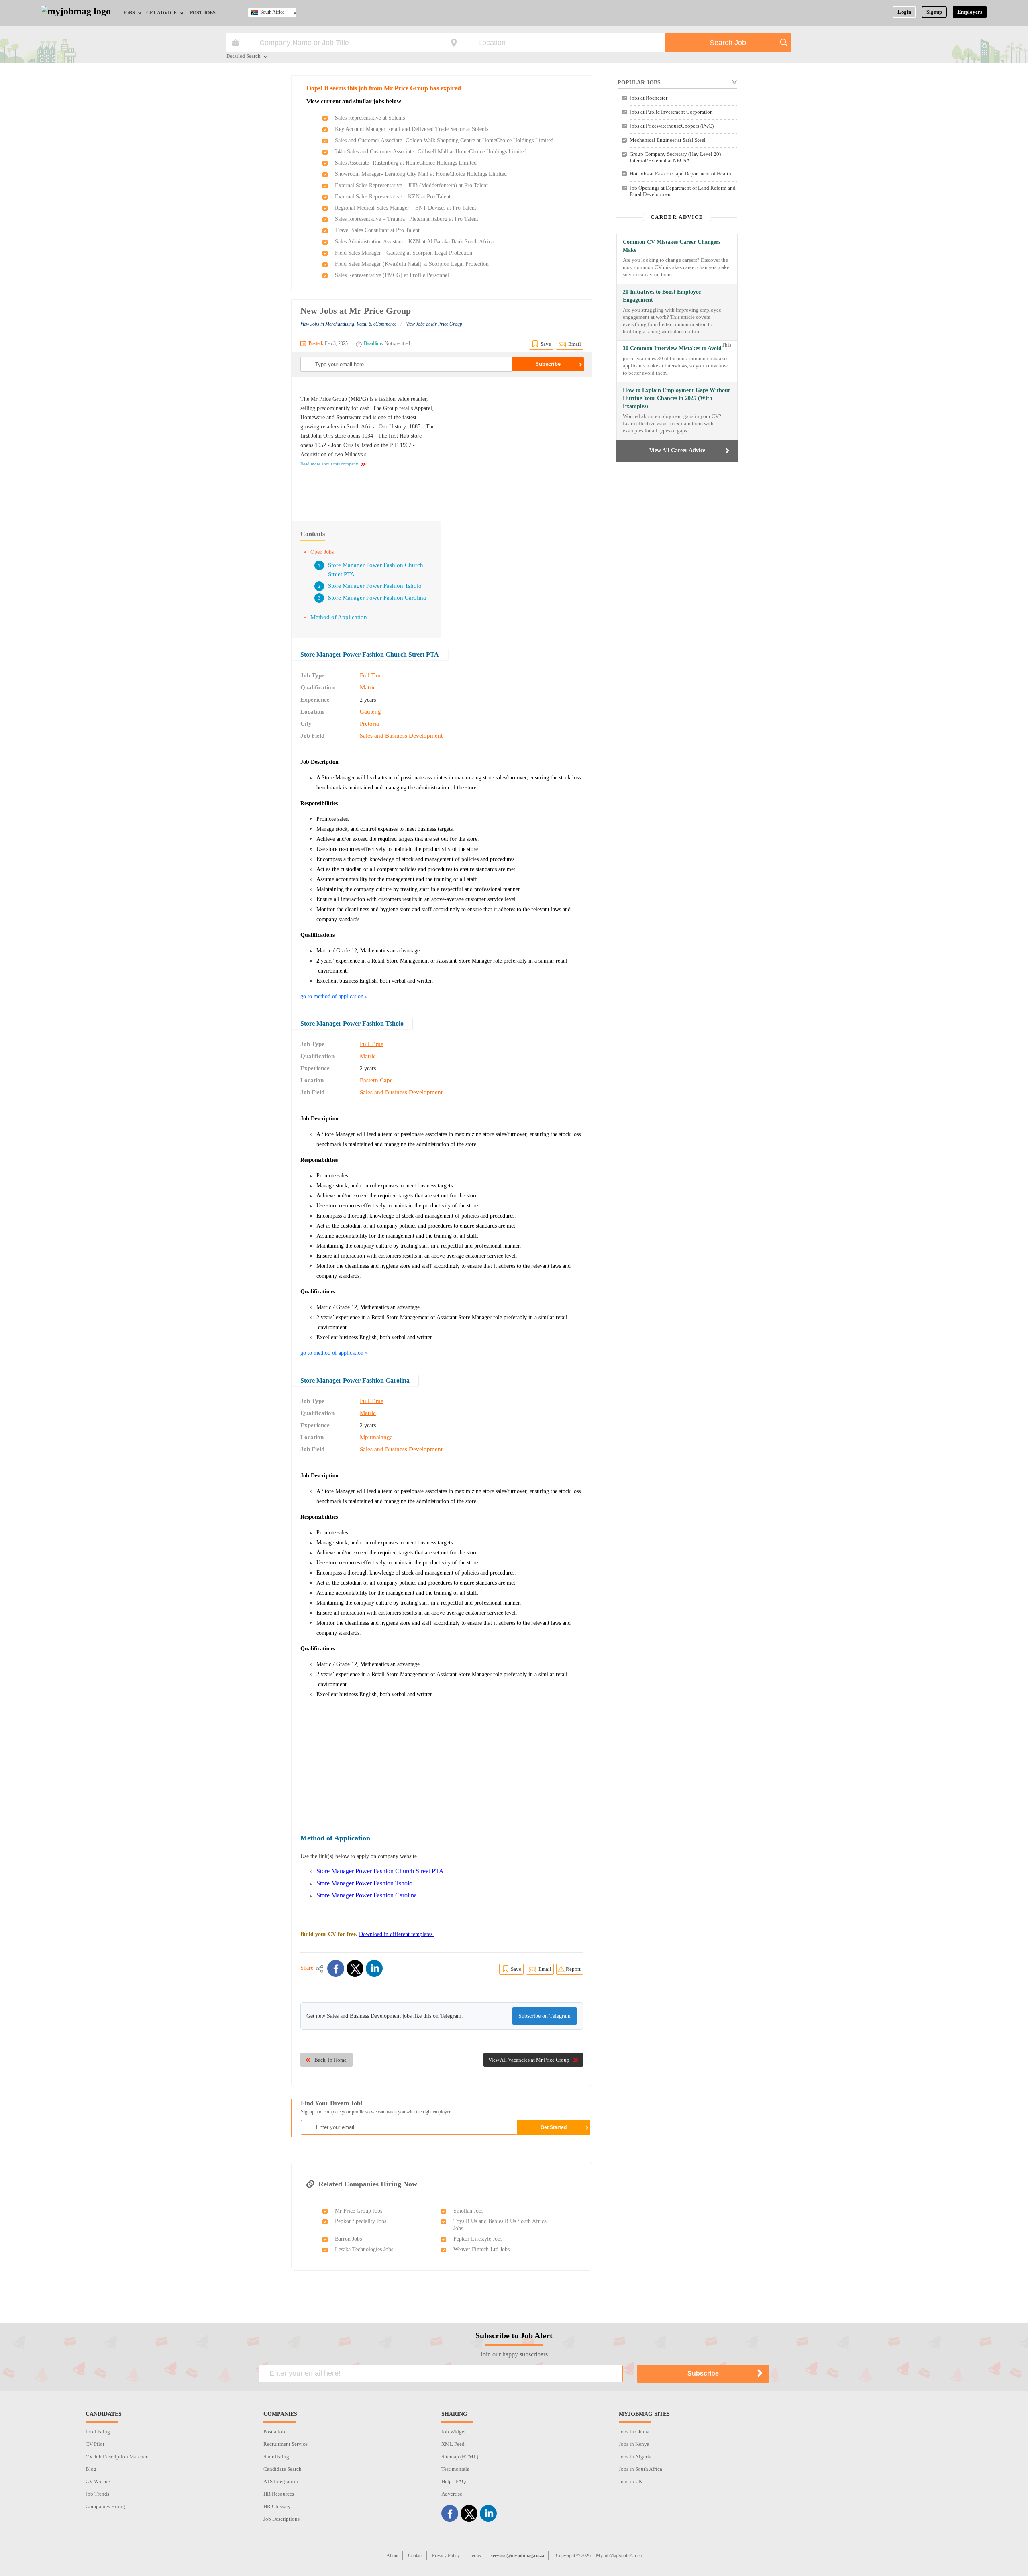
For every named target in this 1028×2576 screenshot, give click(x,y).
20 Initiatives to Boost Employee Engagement (662, 296)
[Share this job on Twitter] (355, 1968)
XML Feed (453, 2444)
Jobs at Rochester (649, 98)
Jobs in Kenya (634, 2444)
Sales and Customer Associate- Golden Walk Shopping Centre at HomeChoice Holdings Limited (444, 140)
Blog (91, 2469)
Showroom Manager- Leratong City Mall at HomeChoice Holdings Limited (421, 174)
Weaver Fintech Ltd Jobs (481, 2249)
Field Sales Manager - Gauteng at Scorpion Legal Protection (404, 253)
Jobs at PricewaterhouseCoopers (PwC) (672, 126)
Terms (475, 2556)
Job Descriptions (281, 2519)
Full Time (372, 675)
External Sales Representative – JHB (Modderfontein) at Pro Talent (411, 185)
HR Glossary (277, 2506)
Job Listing (98, 2432)
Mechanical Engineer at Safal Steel (668, 140)
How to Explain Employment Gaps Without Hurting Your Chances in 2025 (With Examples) (676, 398)
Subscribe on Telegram (545, 2016)
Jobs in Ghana (634, 2432)
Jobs (129, 13)
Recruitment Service (286, 2444)
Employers (970, 12)
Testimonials (455, 2469)
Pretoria (369, 724)
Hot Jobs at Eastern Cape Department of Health (680, 174)
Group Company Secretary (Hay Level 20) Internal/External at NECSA (675, 157)
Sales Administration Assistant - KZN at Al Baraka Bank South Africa (414, 242)
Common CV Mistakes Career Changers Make (672, 246)
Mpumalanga (376, 1437)
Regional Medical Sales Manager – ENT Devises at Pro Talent (406, 208)
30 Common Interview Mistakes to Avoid (672, 348)
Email (575, 344)
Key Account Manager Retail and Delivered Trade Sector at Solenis (412, 129)
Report (573, 1969)
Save (546, 344)
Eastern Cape (376, 1080)
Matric (368, 687)
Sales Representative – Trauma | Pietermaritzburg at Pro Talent (407, 219)
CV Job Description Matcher (116, 2457)
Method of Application (339, 617)
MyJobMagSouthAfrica (619, 2556)
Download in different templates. (397, 1934)
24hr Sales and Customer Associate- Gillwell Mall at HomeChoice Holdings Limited (431, 152)
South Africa (272, 12)
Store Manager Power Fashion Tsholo (375, 586)
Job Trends (97, 2494)
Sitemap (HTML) (460, 2457)
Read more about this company (329, 464)
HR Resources (279, 2494)
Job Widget (454, 2432)
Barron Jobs (348, 2239)
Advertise (452, 2494)
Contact (415, 2556)
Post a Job (274, 2432)
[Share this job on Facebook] (336, 1968)
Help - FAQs (454, 2481)
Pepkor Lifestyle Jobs (478, 2239)
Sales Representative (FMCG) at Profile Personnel (392, 275)
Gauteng (370, 712)
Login (904, 12)
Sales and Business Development (401, 736)
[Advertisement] (516, 445)
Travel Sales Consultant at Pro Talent (377, 230)
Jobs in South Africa (640, 2469)
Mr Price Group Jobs (359, 2211)
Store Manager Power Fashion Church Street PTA (370, 654)
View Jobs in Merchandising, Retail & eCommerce (348, 324)
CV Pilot (95, 2444)
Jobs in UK (631, 2481)
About (392, 2556)
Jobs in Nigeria (635, 2457)
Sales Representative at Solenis (370, 118)
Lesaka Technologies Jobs (364, 2249)
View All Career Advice (677, 450)
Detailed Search (244, 57)
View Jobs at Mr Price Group (434, 324)
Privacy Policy (446, 2556)
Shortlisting (276, 2457)
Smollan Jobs (468, 2211)
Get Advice (161, 13)
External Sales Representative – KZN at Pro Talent (393, 197)
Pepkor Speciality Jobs (361, 2221)
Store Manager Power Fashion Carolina (377, 598)
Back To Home (330, 2060)
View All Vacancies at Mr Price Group (529, 2060)
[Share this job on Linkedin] (374, 1968)
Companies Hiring (105, 2506)
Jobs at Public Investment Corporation (671, 112)
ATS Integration (281, 2481)
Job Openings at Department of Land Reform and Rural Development (683, 191)
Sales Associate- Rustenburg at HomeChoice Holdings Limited (406, 163)
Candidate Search (282, 2469)
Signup (934, 12)
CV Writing (98, 2481)
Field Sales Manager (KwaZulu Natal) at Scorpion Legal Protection (412, 264)
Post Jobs (203, 13)
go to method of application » (334, 996)
